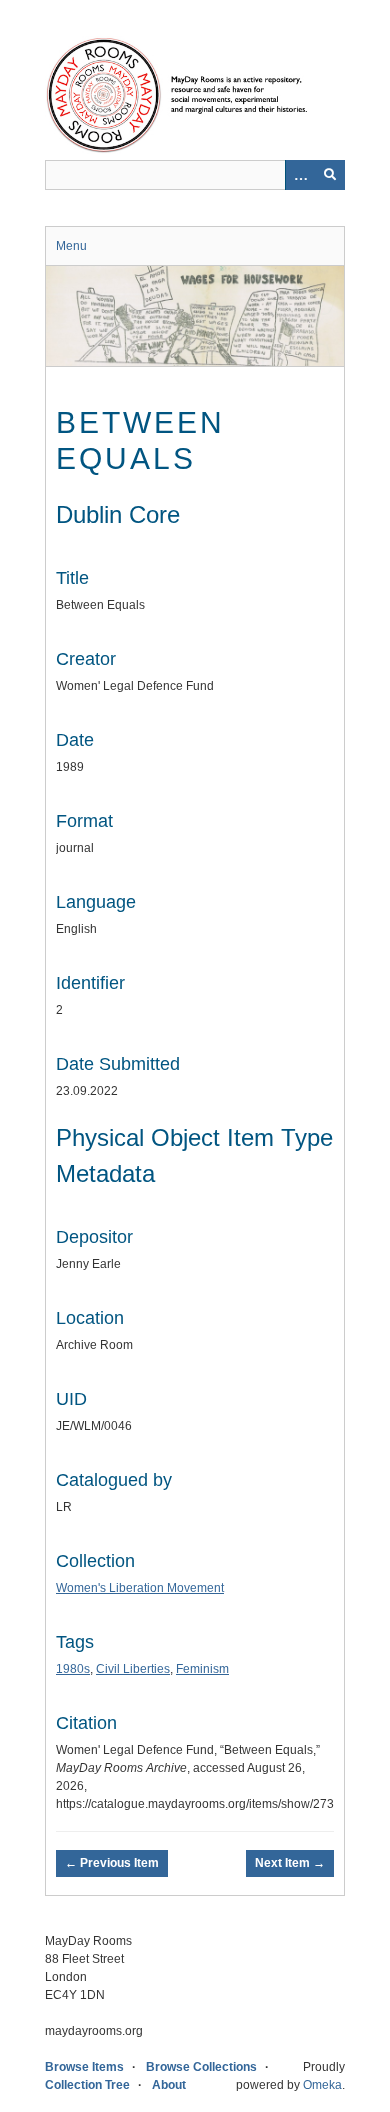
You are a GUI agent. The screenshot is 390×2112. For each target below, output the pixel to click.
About (169, 2085)
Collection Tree (87, 2085)
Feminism (202, 1669)
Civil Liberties (133, 1669)
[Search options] (300, 175)
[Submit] (330, 175)
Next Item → (290, 1863)
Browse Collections (201, 2067)
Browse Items (84, 2067)
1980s (73, 1669)
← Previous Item (112, 1863)
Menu (71, 246)
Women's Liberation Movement (140, 1588)
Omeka (322, 2085)
